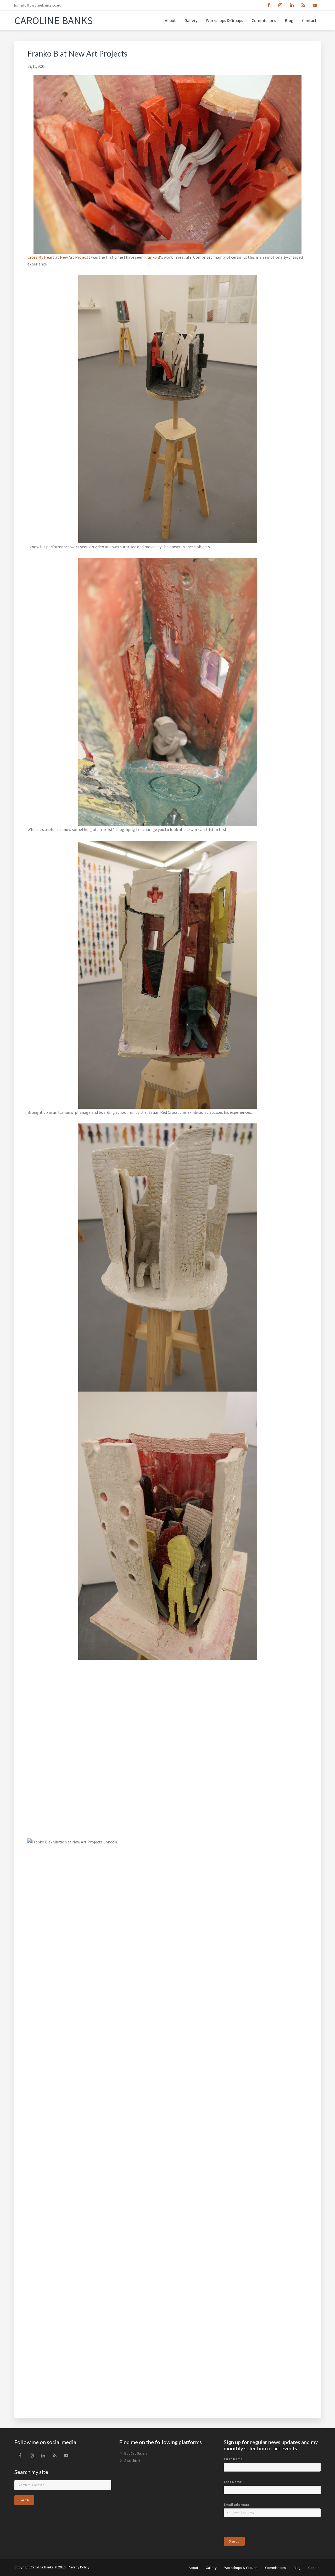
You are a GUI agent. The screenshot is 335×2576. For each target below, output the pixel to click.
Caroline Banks (54, 20)
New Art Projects (75, 257)
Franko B (152, 257)
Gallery (211, 2568)
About (193, 2568)
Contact (314, 2568)
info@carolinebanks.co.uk (41, 5)
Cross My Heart (41, 257)
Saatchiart (132, 2461)
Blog (297, 2568)
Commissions (276, 2568)
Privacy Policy (79, 2567)
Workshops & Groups (241, 2568)
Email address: (236, 2505)
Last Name (233, 2482)
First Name (233, 2459)
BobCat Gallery (136, 2453)
